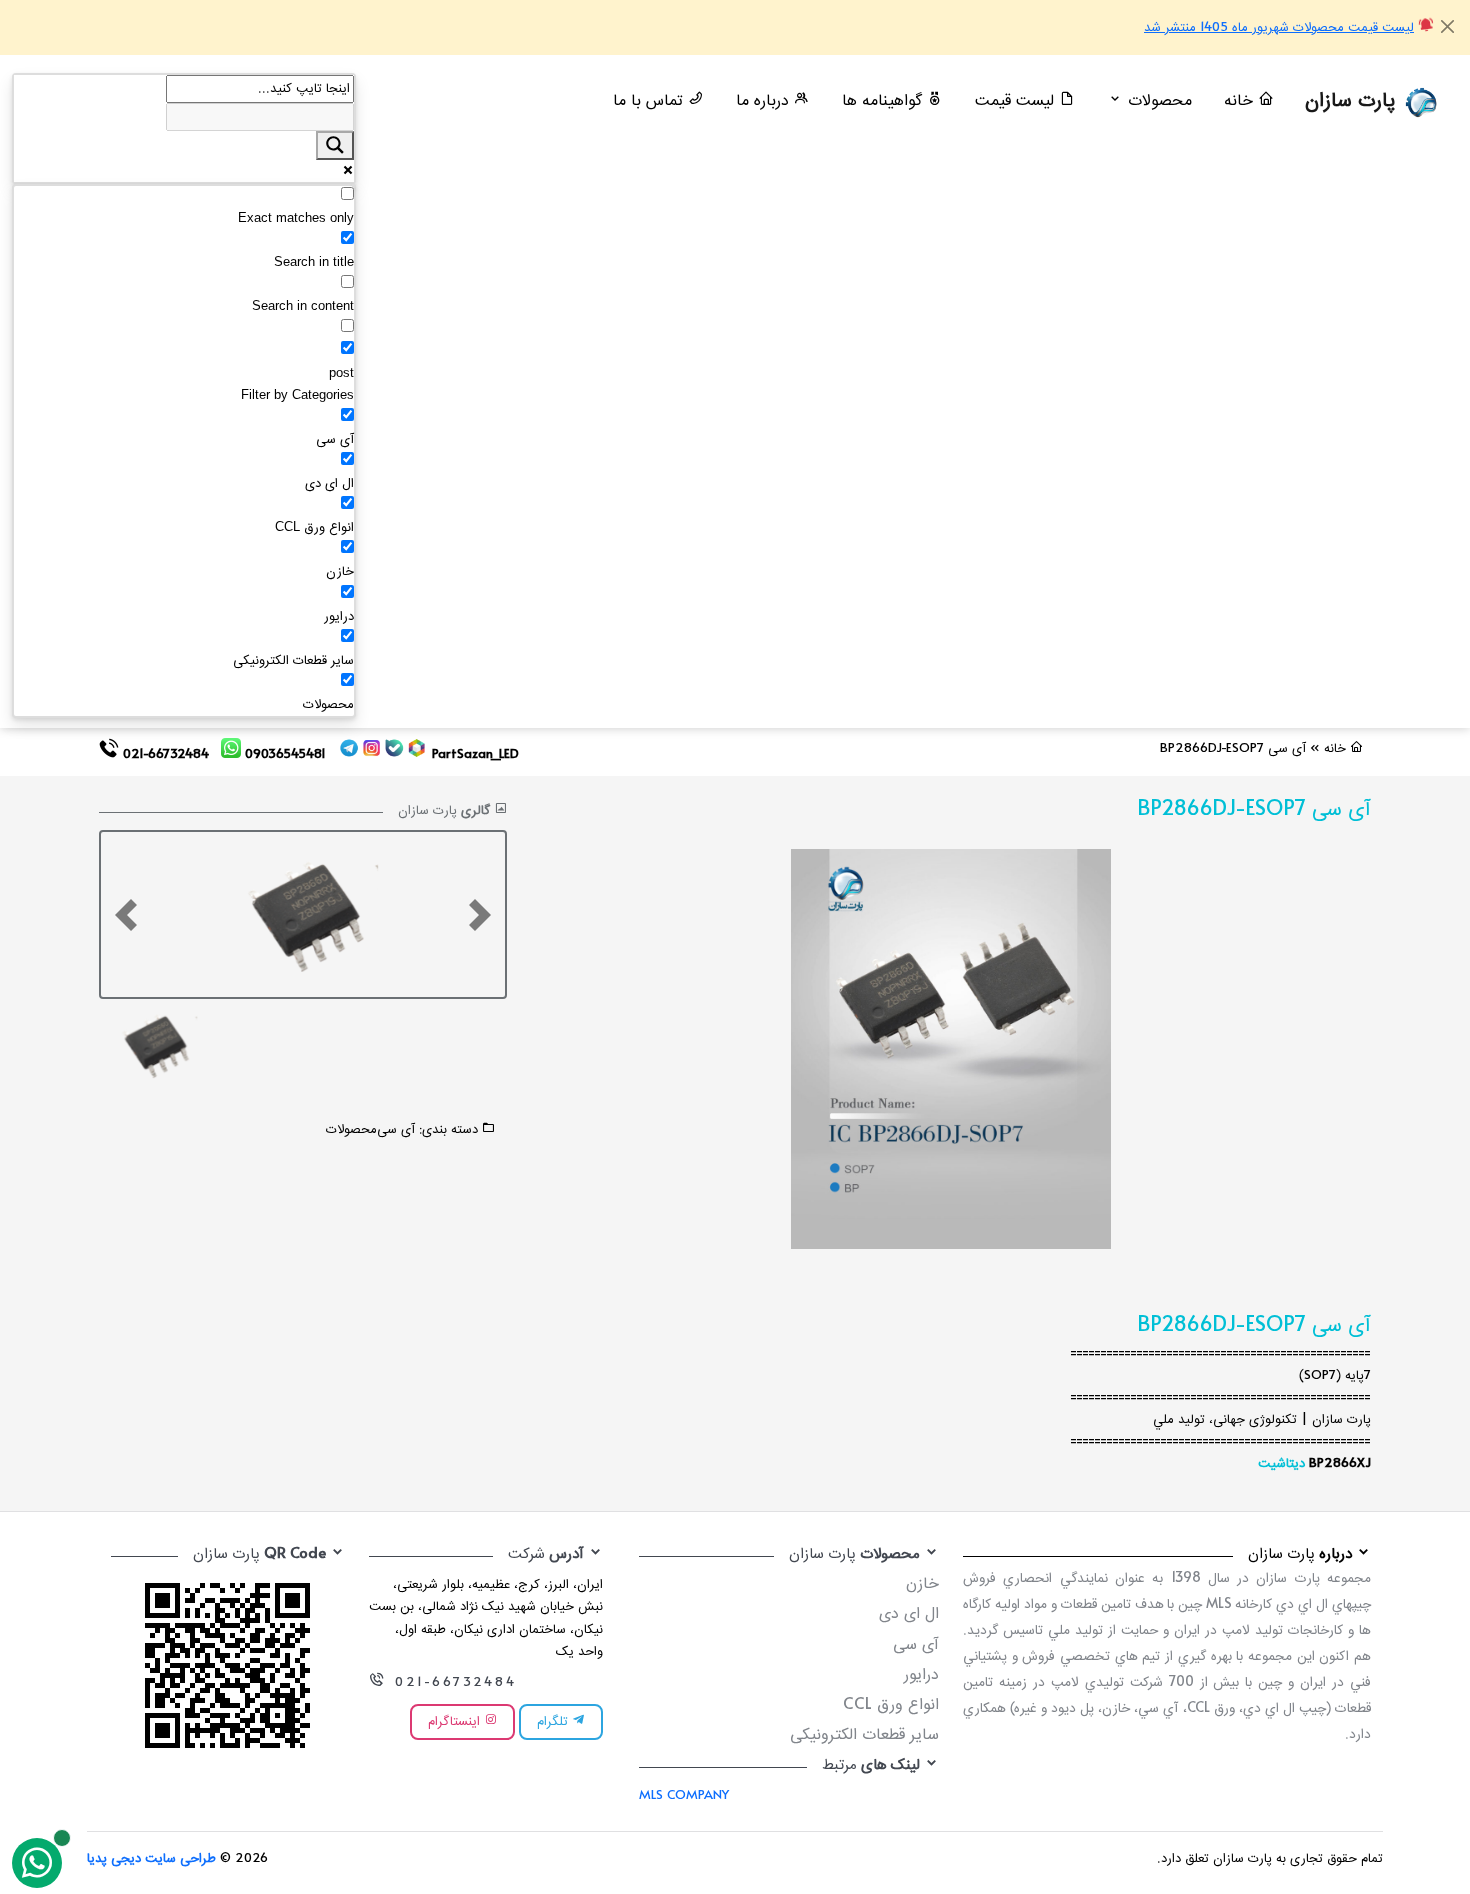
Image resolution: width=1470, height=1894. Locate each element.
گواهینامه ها (884, 101)
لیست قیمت (1017, 101)
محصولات (351, 1130)
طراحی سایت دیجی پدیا (151, 1859)
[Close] (1447, 26)
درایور (921, 1675)
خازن (922, 1584)
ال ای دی (909, 1614)
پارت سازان (1353, 101)
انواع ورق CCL (891, 1705)
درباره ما (765, 101)
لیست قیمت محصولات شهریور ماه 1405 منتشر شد (1279, 28)
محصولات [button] (1157, 101)
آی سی (396, 1130)
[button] (126, 914)
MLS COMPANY (684, 1796)
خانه (1241, 101)
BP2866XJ (1340, 1464)
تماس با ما (650, 101)
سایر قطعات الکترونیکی (864, 1735)
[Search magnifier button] (335, 145)
